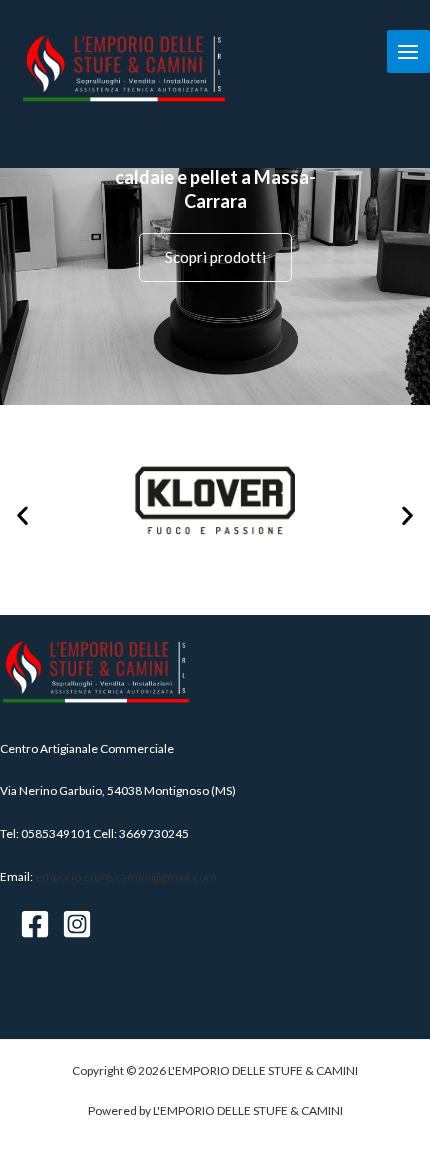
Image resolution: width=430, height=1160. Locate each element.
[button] (22, 515)
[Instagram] (77, 924)
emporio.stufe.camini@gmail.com (126, 876)
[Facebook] (35, 924)
